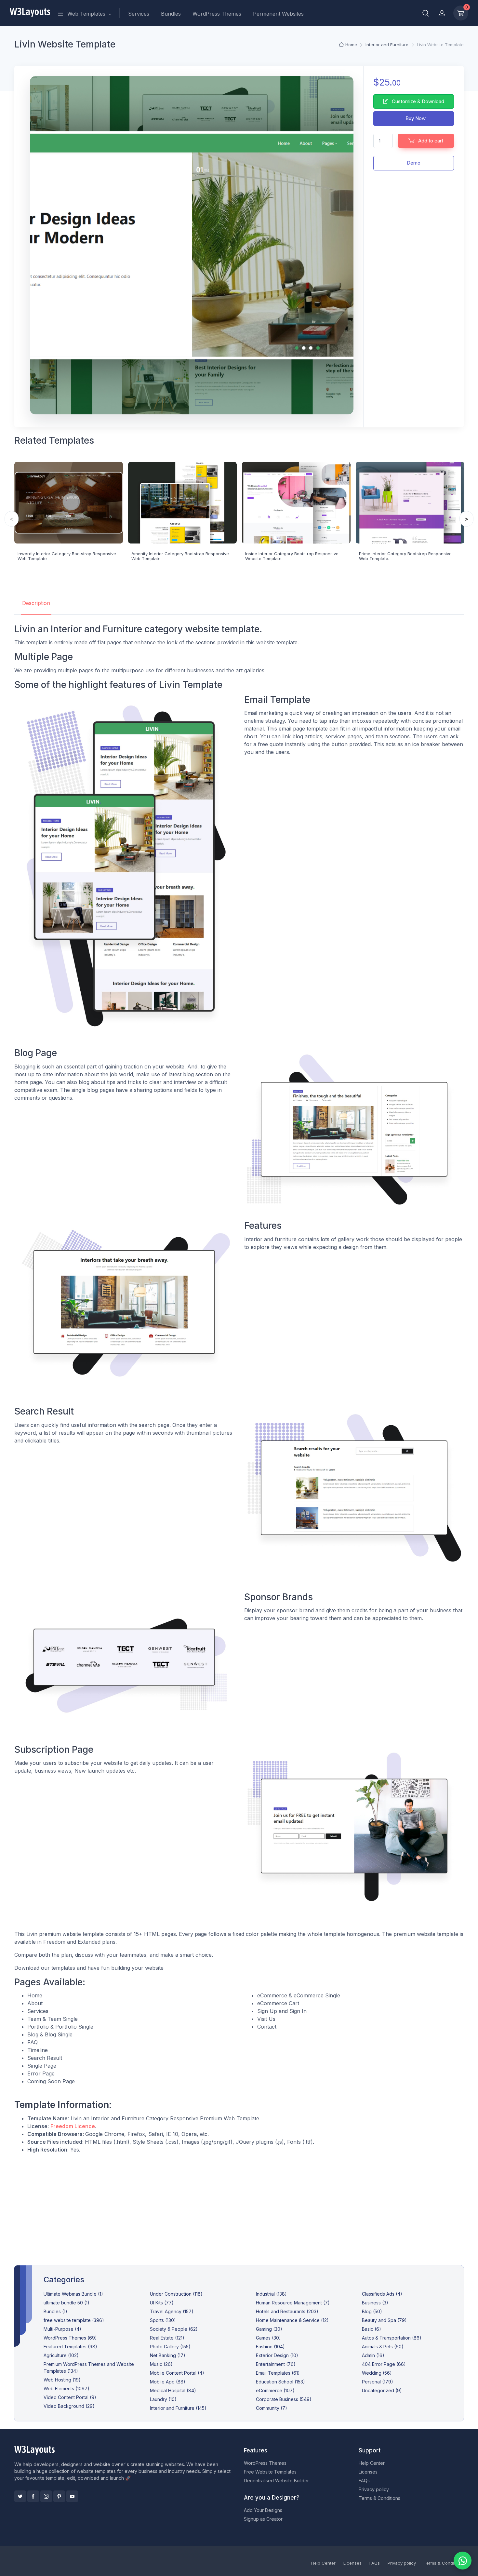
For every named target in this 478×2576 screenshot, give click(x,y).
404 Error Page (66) (384, 2364)
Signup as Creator (263, 2519)
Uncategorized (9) (382, 2390)
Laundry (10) (163, 2399)
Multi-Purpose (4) (62, 2329)
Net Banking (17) (168, 2355)
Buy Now (415, 118)
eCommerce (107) (275, 2390)
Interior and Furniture (387, 45)
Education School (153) (280, 2382)
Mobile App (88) (168, 2382)
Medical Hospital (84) (173, 2390)
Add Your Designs (263, 2510)
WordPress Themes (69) (70, 2338)
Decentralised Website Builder (276, 2481)
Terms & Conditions (379, 2498)
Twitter (20, 2496)
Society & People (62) (174, 2329)
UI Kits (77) (162, 2303)
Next (466, 519)
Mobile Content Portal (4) (177, 2373)
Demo (414, 163)
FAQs (364, 2481)
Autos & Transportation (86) (392, 2338)
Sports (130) (163, 2320)
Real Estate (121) (167, 2338)
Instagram (46, 2496)
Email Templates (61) (278, 2373)
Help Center (372, 2463)
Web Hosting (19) (62, 2380)
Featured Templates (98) (70, 2347)
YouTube (72, 2496)
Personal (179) (378, 2382)
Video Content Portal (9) (70, 2397)
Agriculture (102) (61, 2355)
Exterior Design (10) (277, 2355)
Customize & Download (417, 101)
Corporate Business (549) (284, 2399)
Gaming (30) (269, 2329)
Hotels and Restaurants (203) (287, 2311)
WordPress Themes (217, 14)
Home (351, 45)
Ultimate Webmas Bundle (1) (73, 2294)
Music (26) (161, 2364)
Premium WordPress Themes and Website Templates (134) (89, 2368)
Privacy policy (374, 2489)
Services (139, 14)
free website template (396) (74, 2320)
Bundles (171, 14)
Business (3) (375, 2303)
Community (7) (272, 2408)
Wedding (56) (377, 2373)
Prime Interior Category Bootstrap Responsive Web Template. (405, 556)
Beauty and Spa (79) (384, 2320)
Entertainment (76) (276, 2364)
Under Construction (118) (176, 2294)
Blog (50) (372, 2311)
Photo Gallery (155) (170, 2347)
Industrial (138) (271, 2294)
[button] (426, 13)
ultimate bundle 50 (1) (66, 2303)
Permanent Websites (278, 14)
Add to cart (430, 141)
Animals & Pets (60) (383, 2347)
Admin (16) (373, 2355)
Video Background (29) (69, 2406)
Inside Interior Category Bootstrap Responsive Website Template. (292, 556)
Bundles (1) (55, 2311)
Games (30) (268, 2338)
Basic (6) (372, 2329)
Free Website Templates (270, 2472)
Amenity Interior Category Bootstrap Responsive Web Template (180, 556)
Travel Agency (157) (172, 2311)
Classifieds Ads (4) (382, 2294)
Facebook (33, 2496)
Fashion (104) (270, 2347)
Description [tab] (36, 603)
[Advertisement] (239, 2204)
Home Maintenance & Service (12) (292, 2320)
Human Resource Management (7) (293, 2303)
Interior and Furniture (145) (178, 2408)
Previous (12, 519)
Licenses (368, 2472)
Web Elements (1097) (66, 2388)
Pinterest (59, 2496)
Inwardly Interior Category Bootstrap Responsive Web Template (67, 556)
